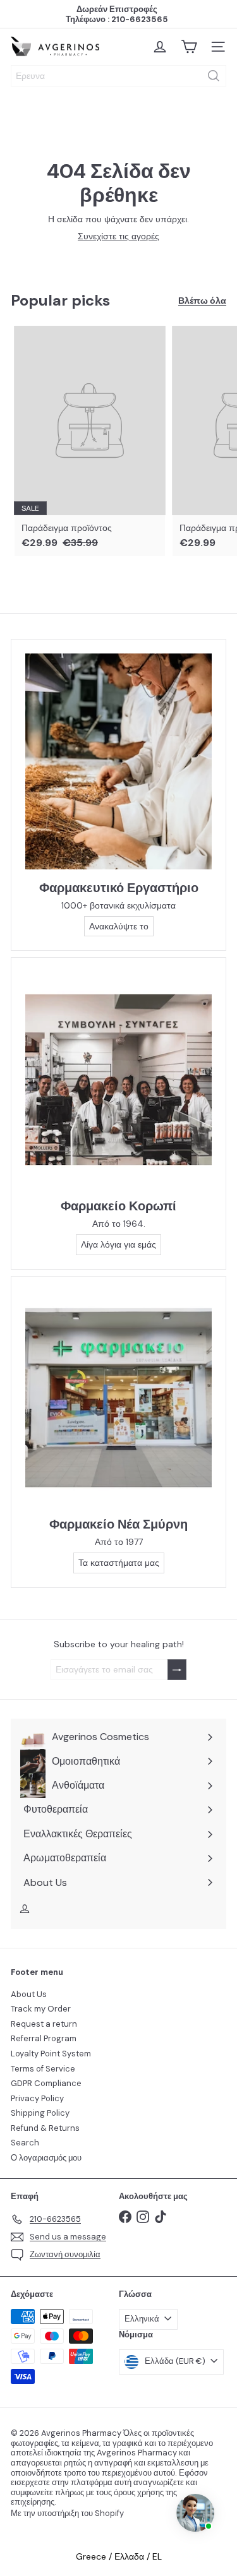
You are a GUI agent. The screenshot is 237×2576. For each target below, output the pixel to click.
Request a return (44, 2024)
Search (25, 2143)
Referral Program (44, 2038)
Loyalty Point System (51, 2054)
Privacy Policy (37, 2098)
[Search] (214, 76)
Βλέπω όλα (202, 301)
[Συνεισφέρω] (177, 1670)
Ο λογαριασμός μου (46, 2158)
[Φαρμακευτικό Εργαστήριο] (118, 761)
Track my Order (41, 2009)
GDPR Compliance (46, 2083)
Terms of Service (43, 2069)
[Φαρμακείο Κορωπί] (118, 1080)
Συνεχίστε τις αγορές (118, 236)
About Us (29, 1994)
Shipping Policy (40, 2113)
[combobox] (118, 76)
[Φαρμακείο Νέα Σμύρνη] (118, 1398)
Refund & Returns (45, 2128)
